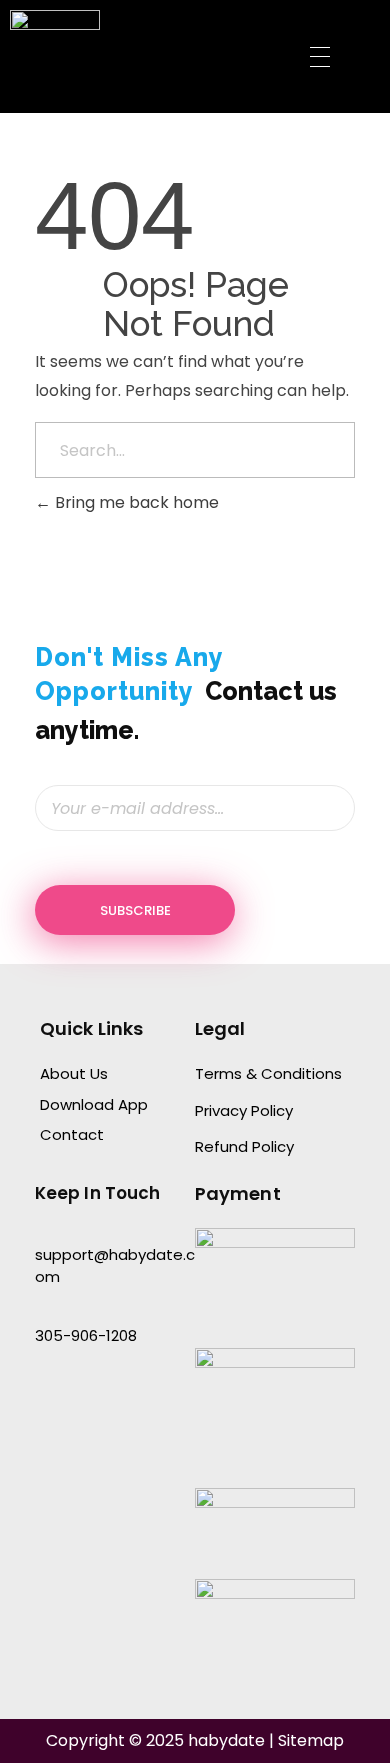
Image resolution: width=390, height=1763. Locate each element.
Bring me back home (135, 502)
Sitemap (311, 1740)
